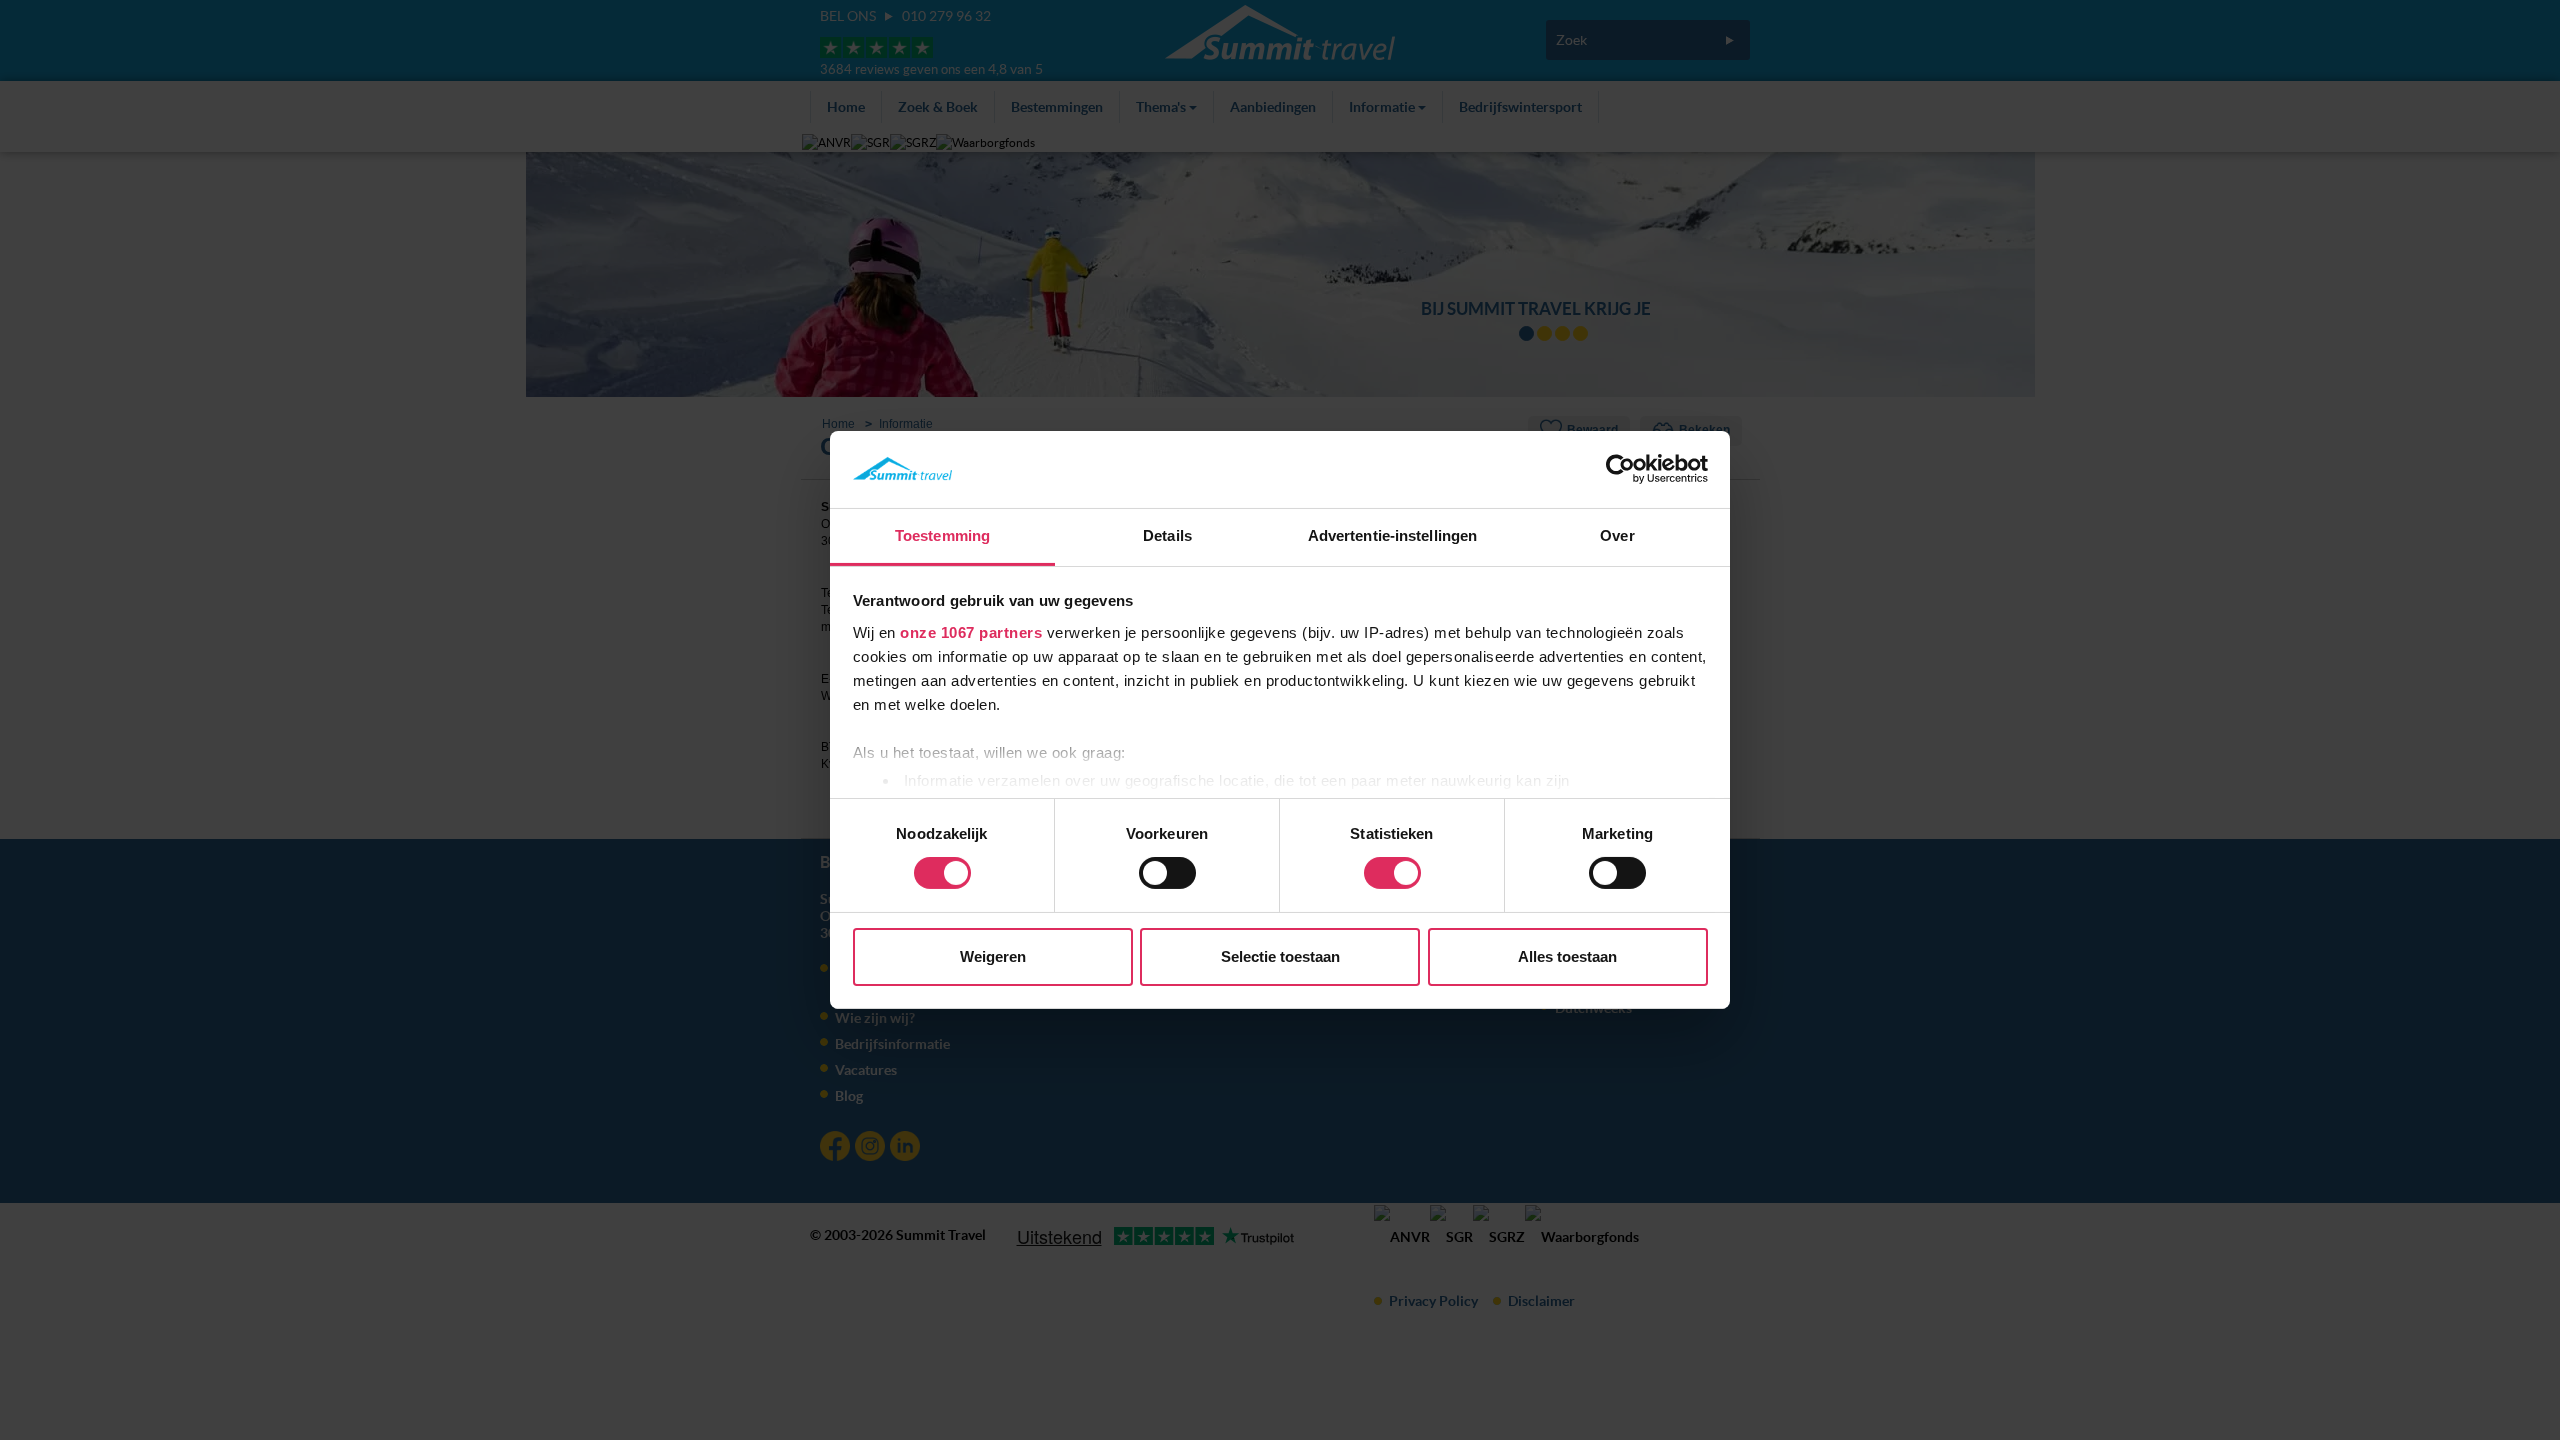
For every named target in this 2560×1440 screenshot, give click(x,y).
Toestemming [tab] (942, 535)
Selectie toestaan (1280, 956)
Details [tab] (1167, 535)
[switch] (1167, 873)
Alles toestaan (1567, 956)
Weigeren (993, 956)
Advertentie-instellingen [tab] (1392, 535)
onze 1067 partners (971, 632)
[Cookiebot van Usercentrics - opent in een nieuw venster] (1620, 469)
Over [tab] (1617, 535)
